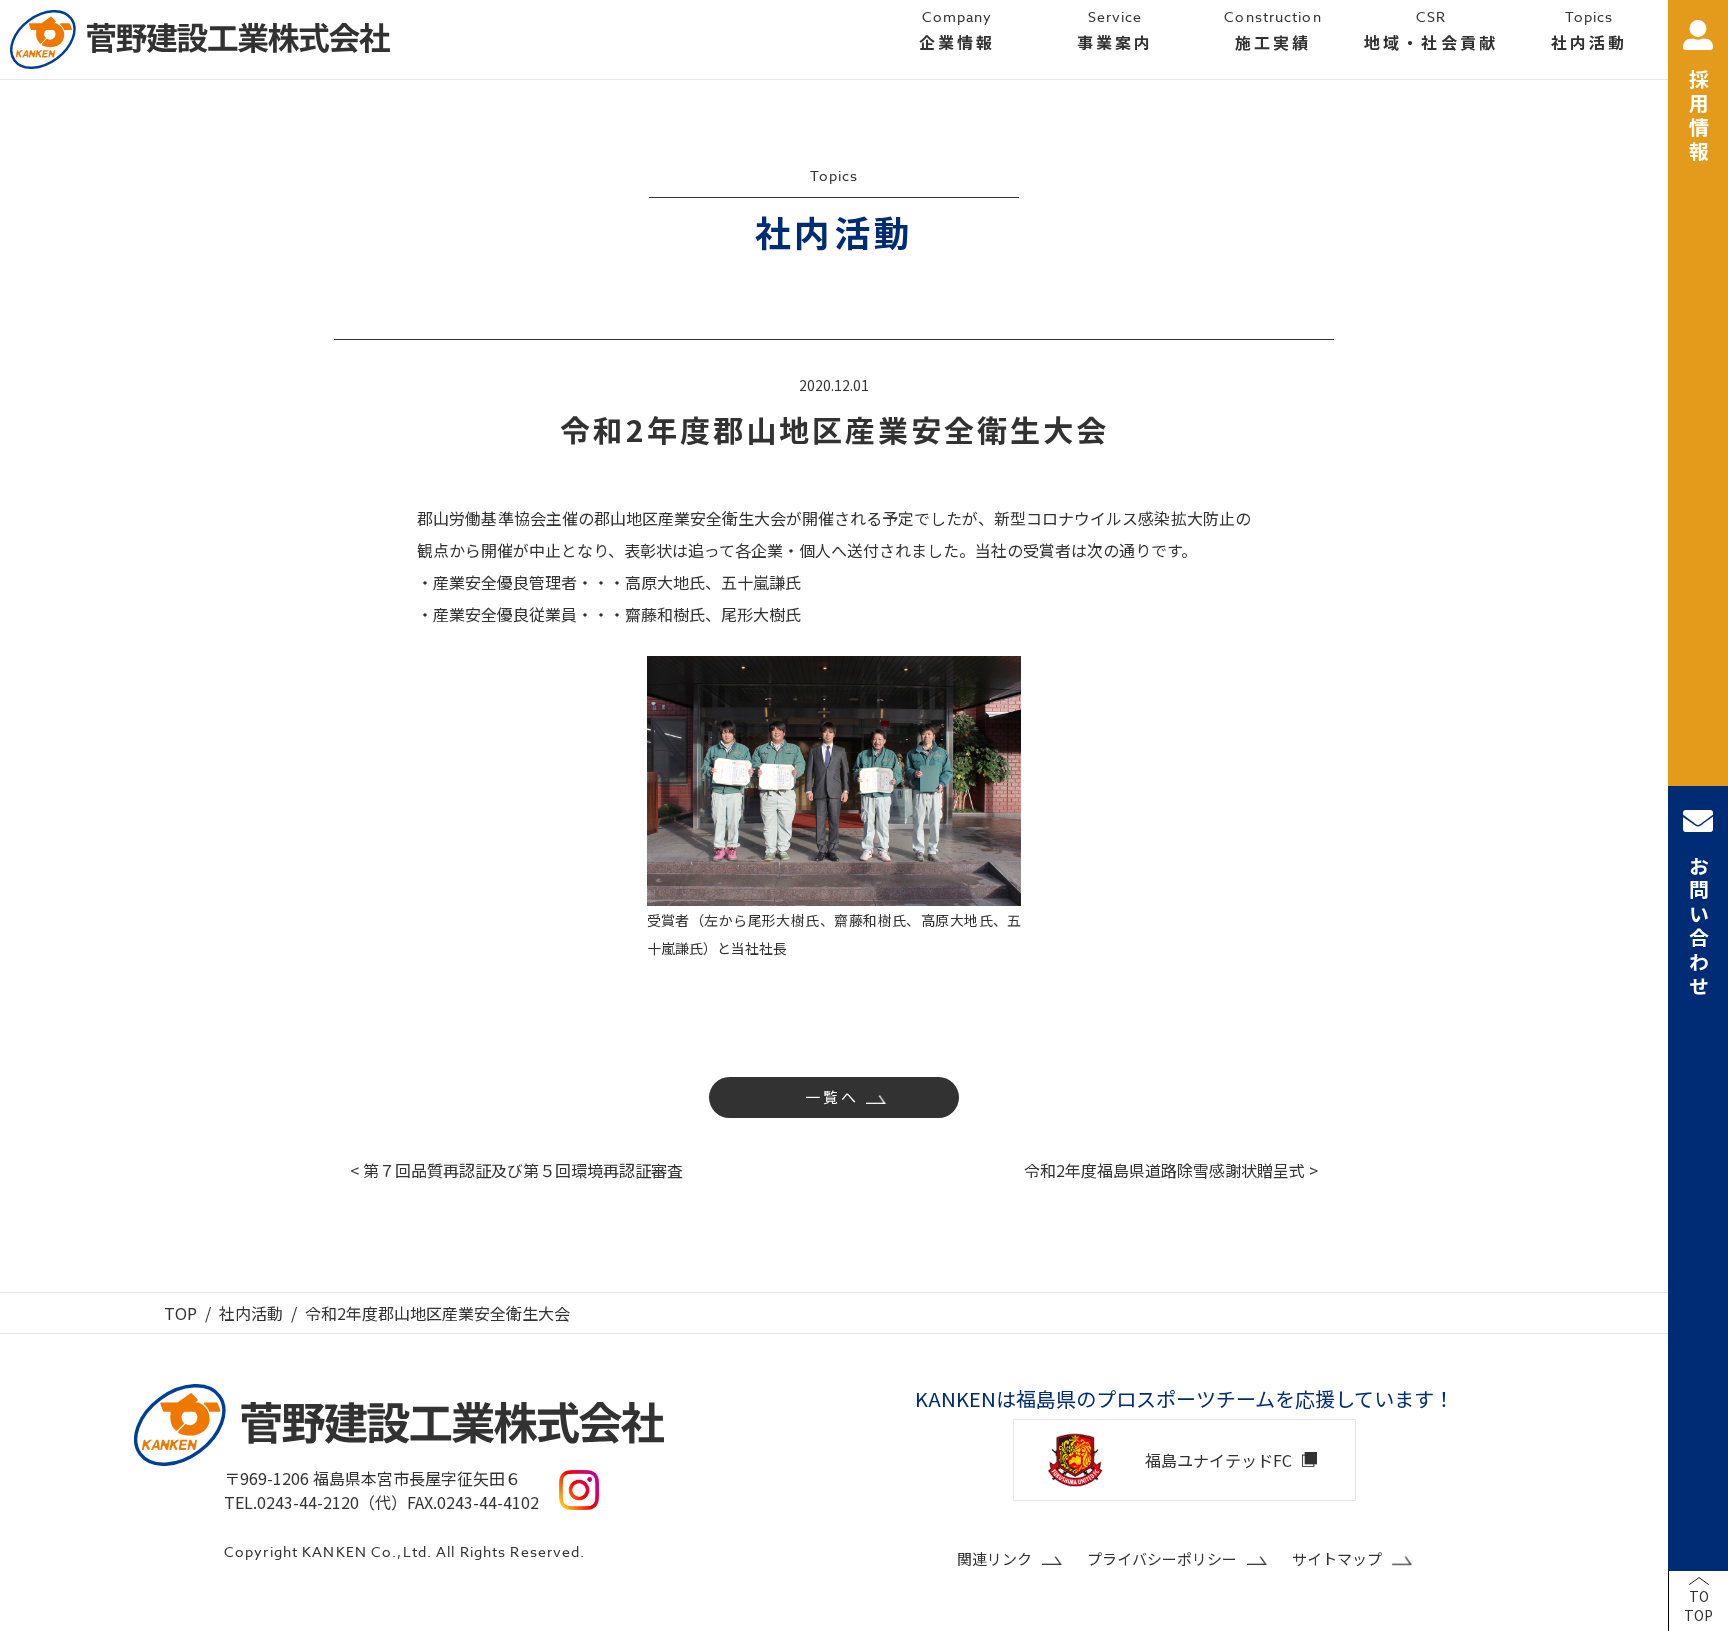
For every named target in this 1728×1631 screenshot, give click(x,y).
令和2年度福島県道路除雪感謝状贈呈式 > (1171, 1170)
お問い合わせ (1698, 927)
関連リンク (994, 1558)
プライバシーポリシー (1162, 1558)
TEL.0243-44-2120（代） (315, 1502)
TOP (180, 1313)
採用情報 (1698, 117)
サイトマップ (1337, 1558)
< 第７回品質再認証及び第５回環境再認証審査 (516, 1170)
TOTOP (1698, 1606)
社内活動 (251, 1313)
